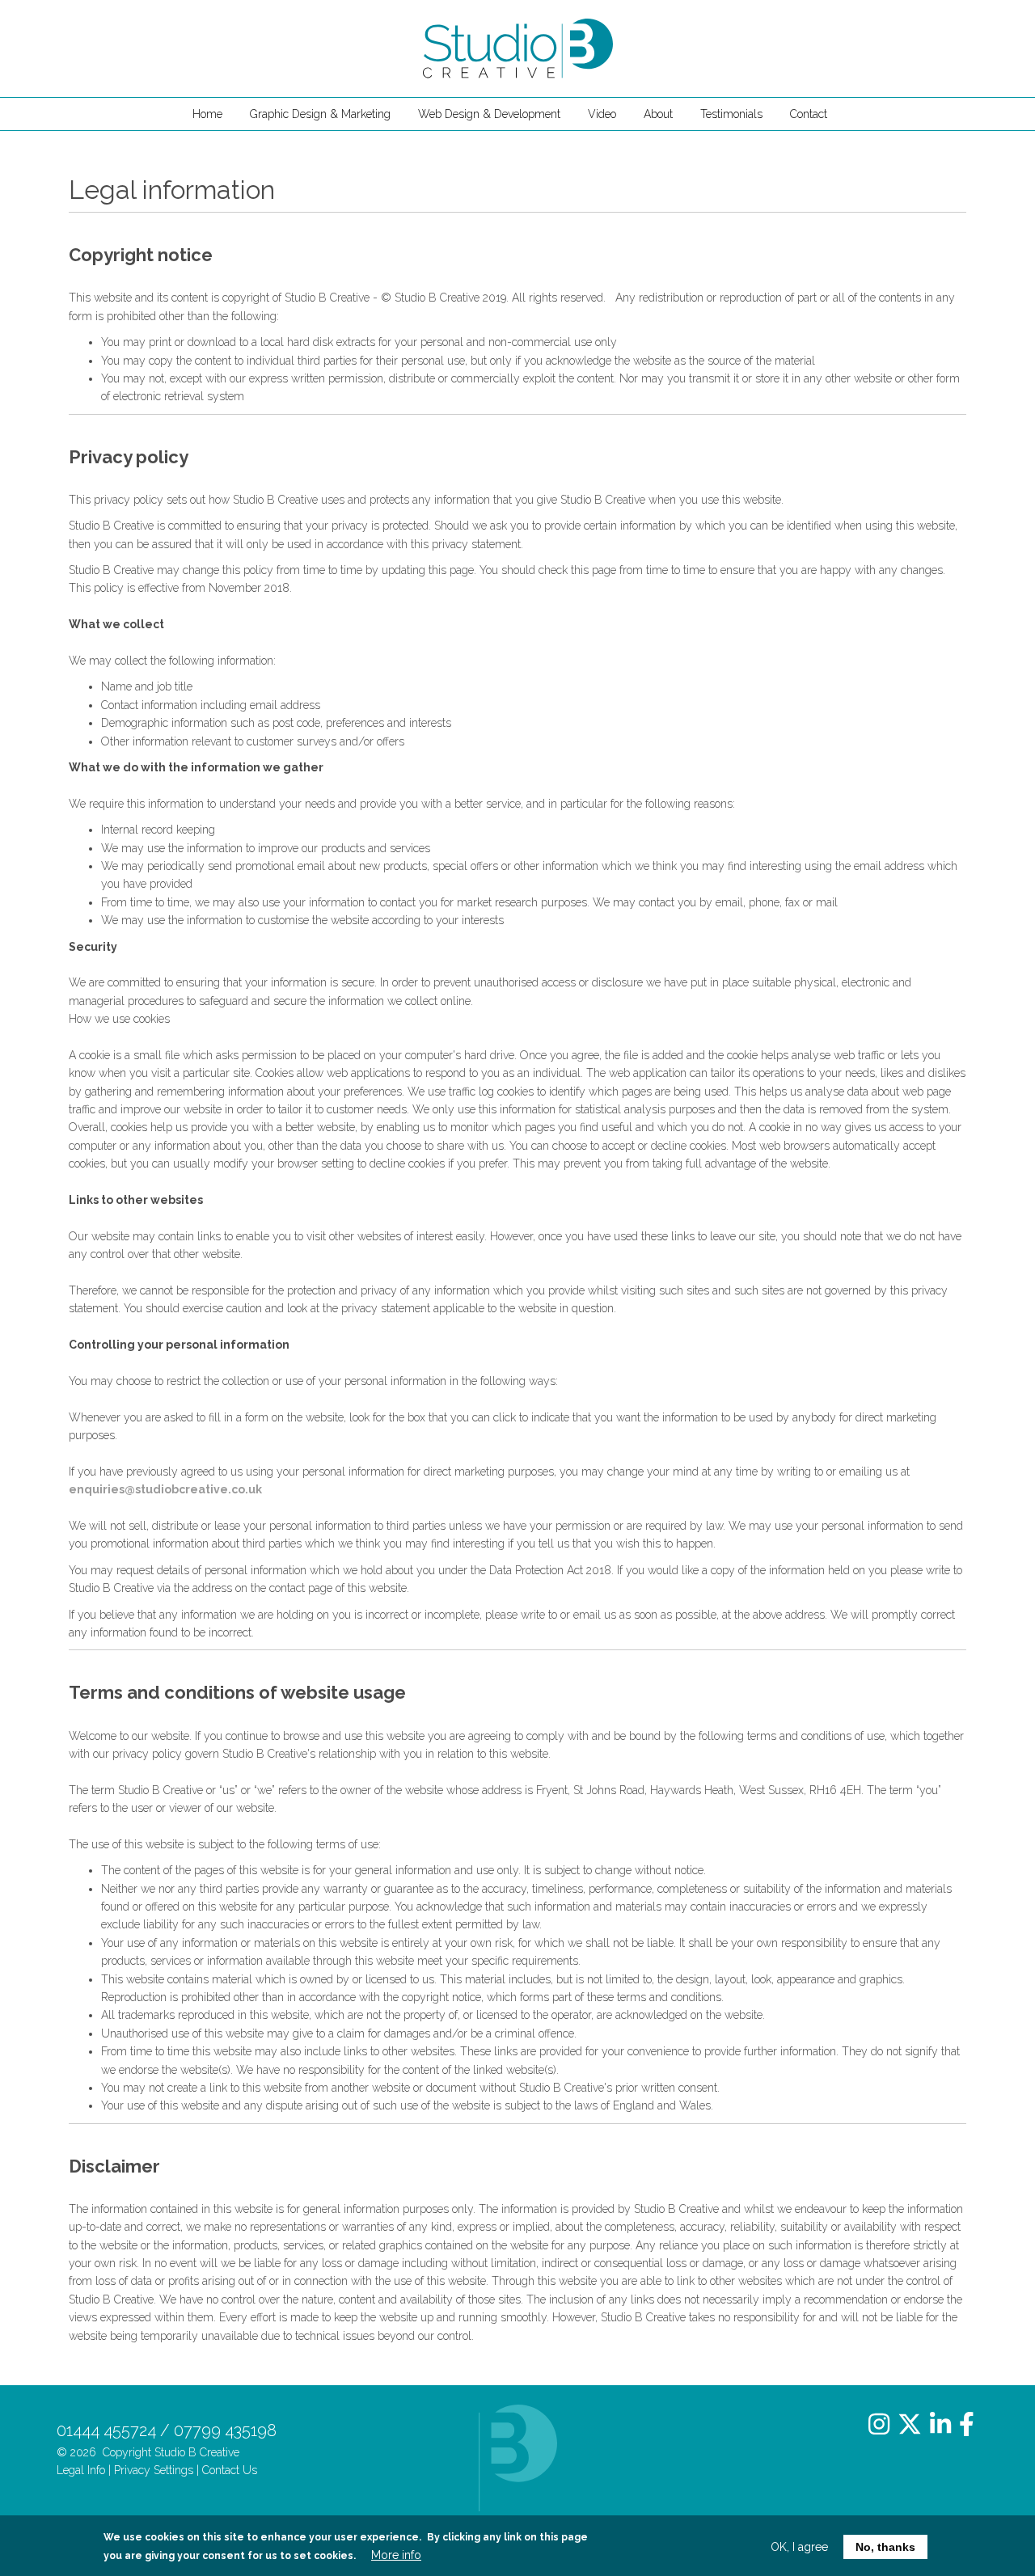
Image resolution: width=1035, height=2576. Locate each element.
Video (602, 114)
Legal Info (81, 2470)
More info (396, 2555)
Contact (809, 114)
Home (207, 114)
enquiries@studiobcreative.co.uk (165, 1489)
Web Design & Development (489, 114)
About (658, 114)
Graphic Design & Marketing (320, 114)
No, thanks (885, 2547)
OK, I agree (799, 2547)
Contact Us (230, 2470)
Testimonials (731, 114)
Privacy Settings (154, 2470)
